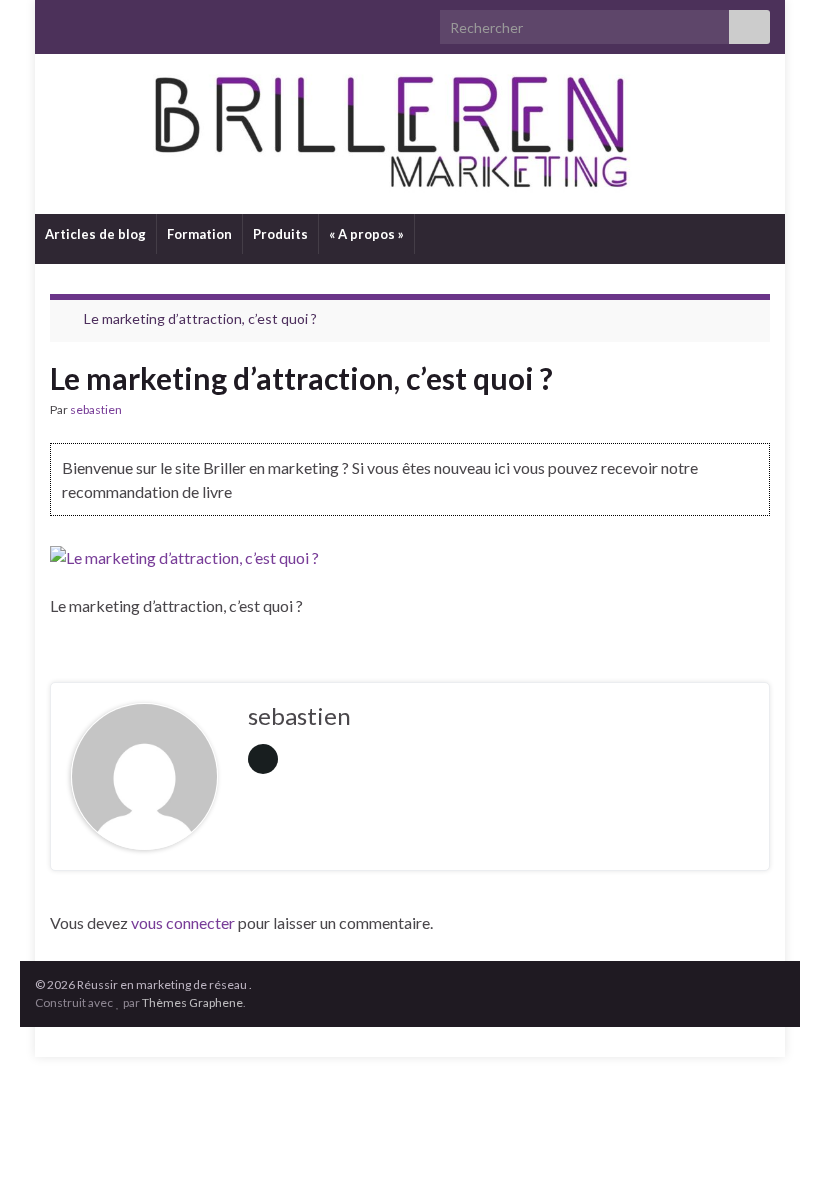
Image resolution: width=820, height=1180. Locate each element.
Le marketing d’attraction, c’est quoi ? (200, 318)
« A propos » (366, 234)
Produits (280, 234)
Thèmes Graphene (192, 1002)
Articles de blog (95, 234)
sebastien (96, 409)
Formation (199, 234)
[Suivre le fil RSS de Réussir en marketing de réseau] (59, 21)
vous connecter (183, 922)
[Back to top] (775, 1135)
